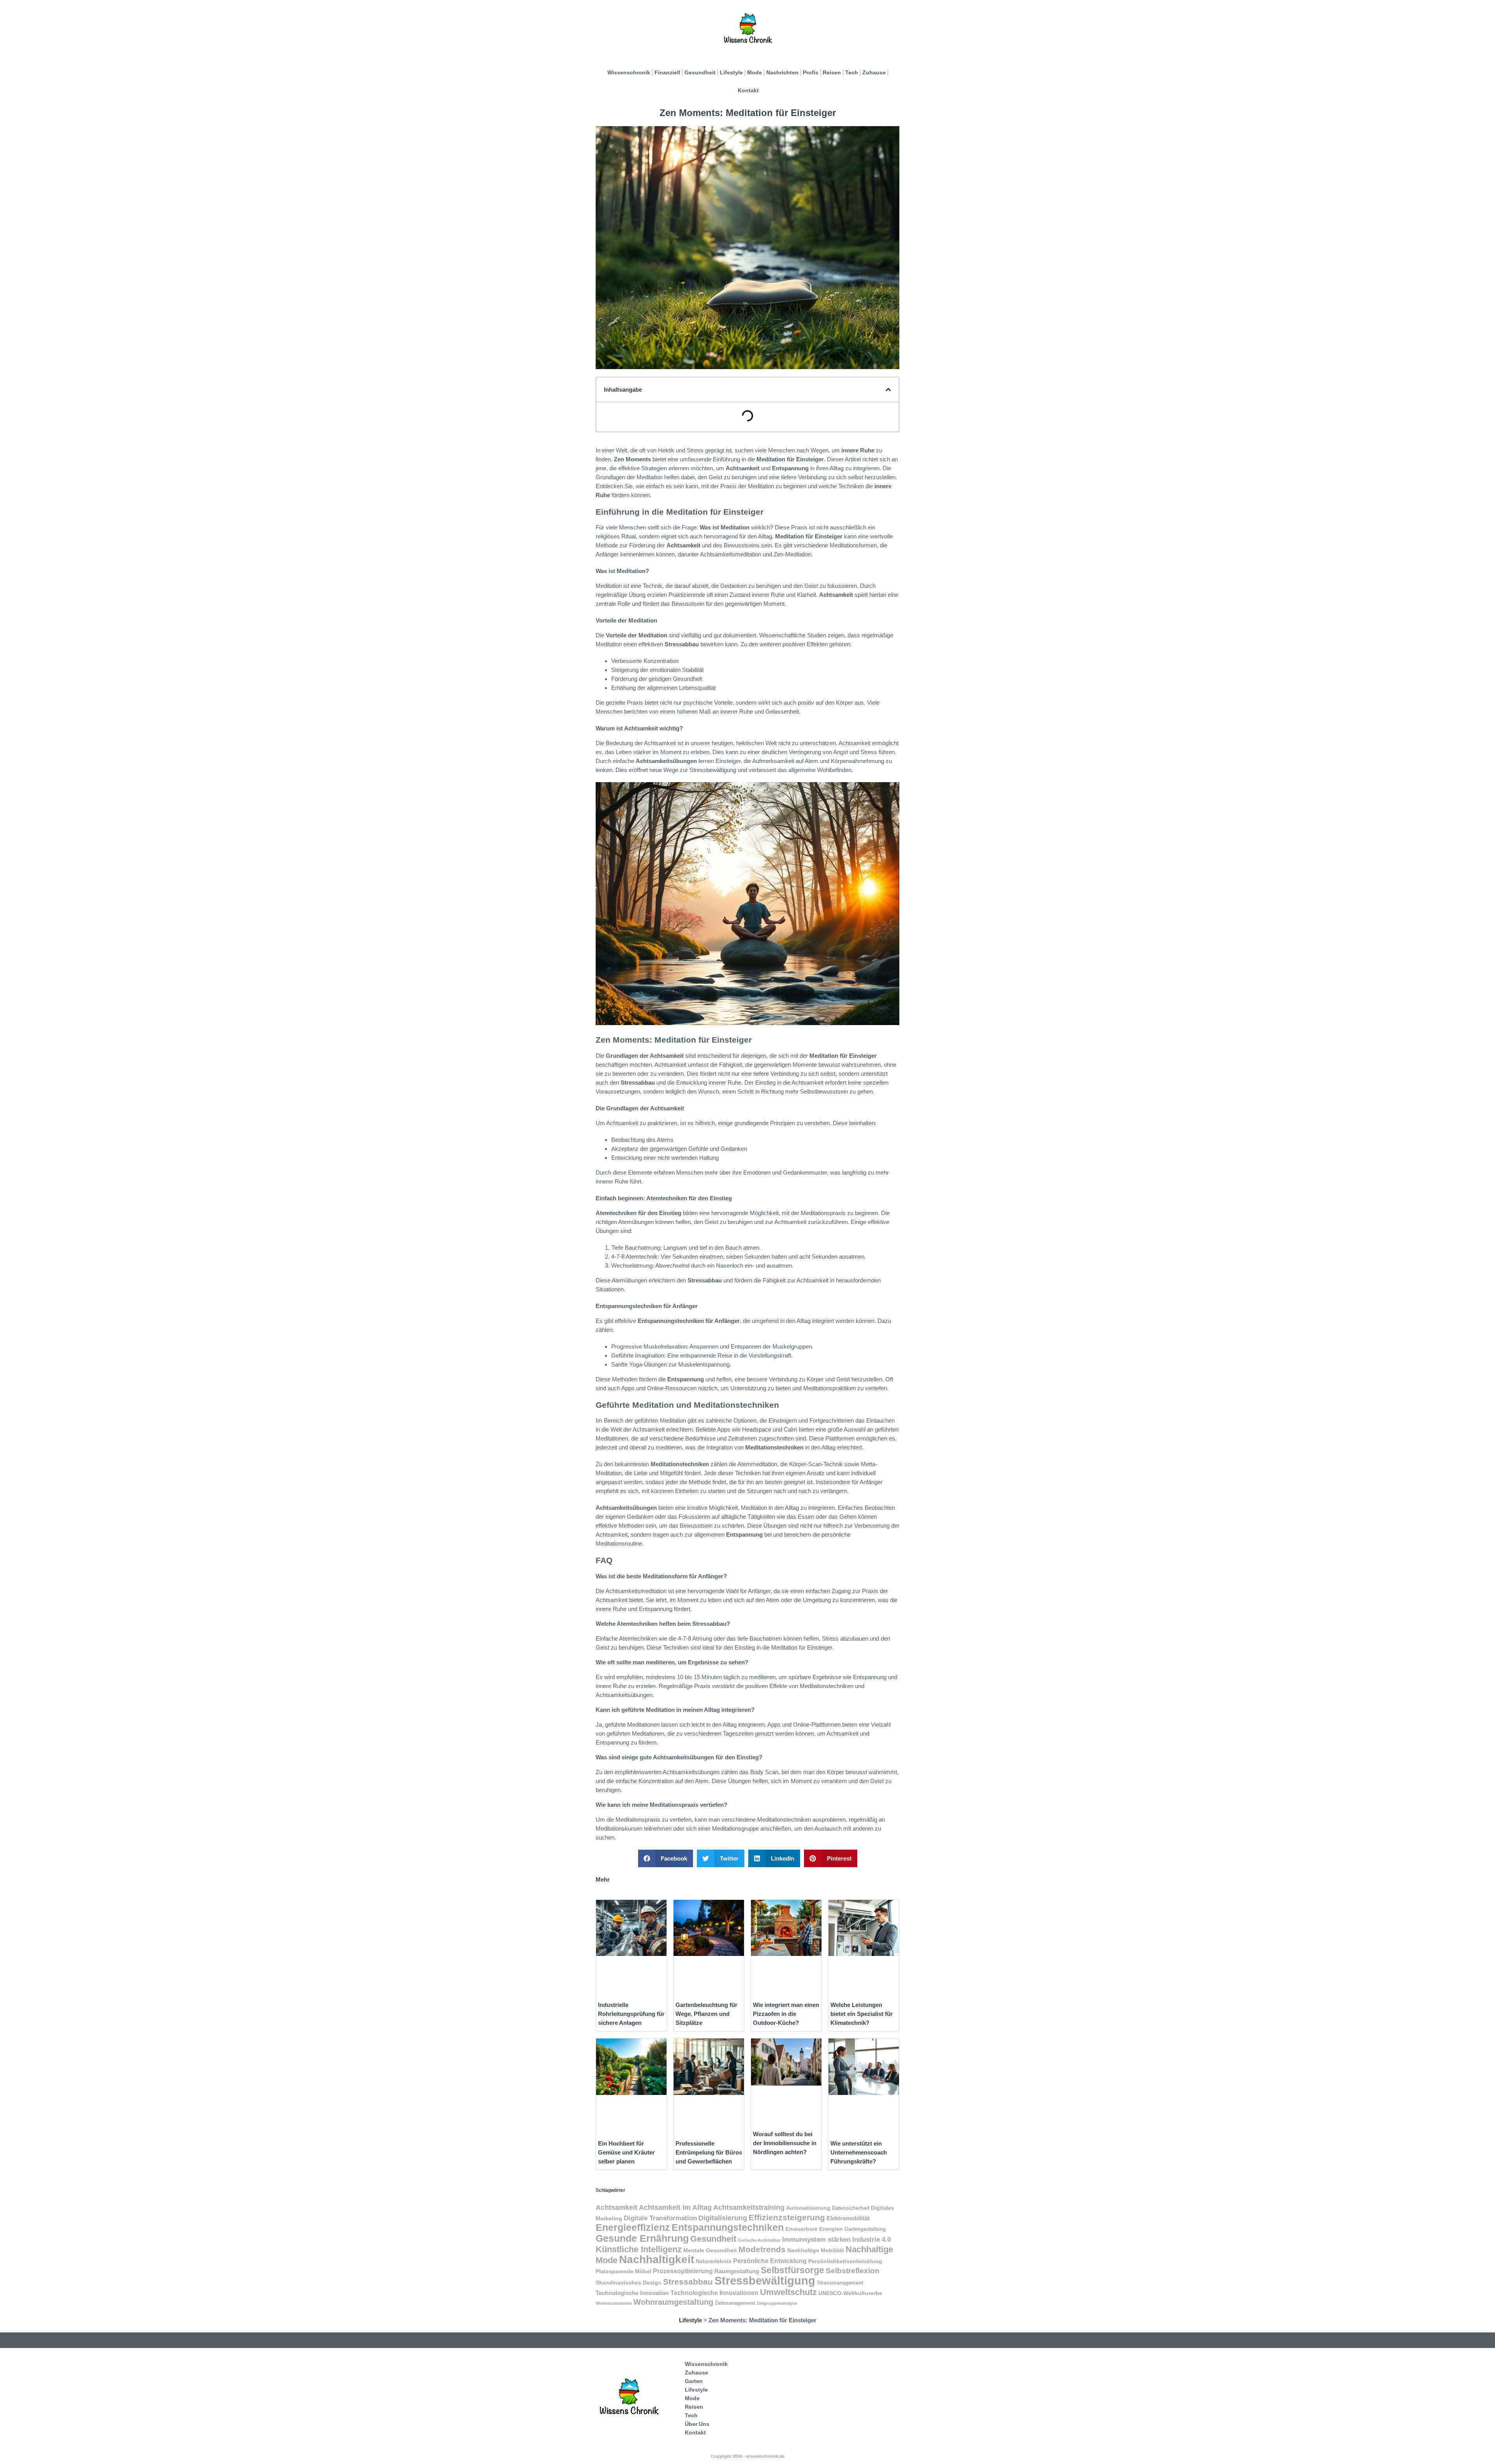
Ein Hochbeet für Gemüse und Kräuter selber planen (626, 2152)
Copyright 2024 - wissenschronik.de (748, 2456)
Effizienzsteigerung (787, 2217)
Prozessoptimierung (683, 2271)
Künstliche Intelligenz (639, 2249)
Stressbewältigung (765, 2280)
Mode (755, 72)
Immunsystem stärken (816, 2239)
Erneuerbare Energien (814, 2229)
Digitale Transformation (660, 2218)
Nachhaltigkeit (657, 2259)
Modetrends (762, 2249)
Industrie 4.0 (871, 2239)
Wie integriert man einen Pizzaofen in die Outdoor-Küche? (786, 2014)
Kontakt (748, 90)
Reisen (832, 72)
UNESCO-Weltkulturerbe (850, 2293)
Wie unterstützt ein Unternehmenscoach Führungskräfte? (859, 2152)
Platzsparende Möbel (624, 2271)
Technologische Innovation (632, 2293)
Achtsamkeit (616, 2207)
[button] (888, 390)
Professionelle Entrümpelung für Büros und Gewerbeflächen (709, 2152)
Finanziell (667, 72)
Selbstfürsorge (792, 2270)
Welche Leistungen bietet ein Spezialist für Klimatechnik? (862, 2014)
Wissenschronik (629, 72)
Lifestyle (731, 72)
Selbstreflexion (853, 2271)
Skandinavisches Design (629, 2283)
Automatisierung (808, 2208)
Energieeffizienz (633, 2227)
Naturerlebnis (714, 2261)
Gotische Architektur (759, 2240)
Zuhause (874, 72)
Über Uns (697, 2424)
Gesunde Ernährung (642, 2238)
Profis (811, 72)
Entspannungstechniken (728, 2227)
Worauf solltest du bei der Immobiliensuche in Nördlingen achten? (785, 2143)
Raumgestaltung (737, 2271)
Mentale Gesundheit (710, 2250)
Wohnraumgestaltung (673, 2302)
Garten (694, 2381)
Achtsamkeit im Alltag (675, 2207)
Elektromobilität (848, 2218)
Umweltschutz (788, 2292)
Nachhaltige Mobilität (816, 2250)
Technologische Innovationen (714, 2293)
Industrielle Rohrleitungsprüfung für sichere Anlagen (631, 2014)
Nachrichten (782, 72)
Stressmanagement (840, 2283)
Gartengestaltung (865, 2229)
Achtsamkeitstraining (749, 2207)
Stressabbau (688, 2282)
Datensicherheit (851, 2208)
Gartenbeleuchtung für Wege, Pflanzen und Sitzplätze (706, 2014)
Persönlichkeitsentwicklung (845, 2261)
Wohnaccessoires (614, 2303)
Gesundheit (700, 72)
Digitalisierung (723, 2218)
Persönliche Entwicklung (770, 2261)
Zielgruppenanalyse (777, 2303)
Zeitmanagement (735, 2303)
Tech (852, 72)
